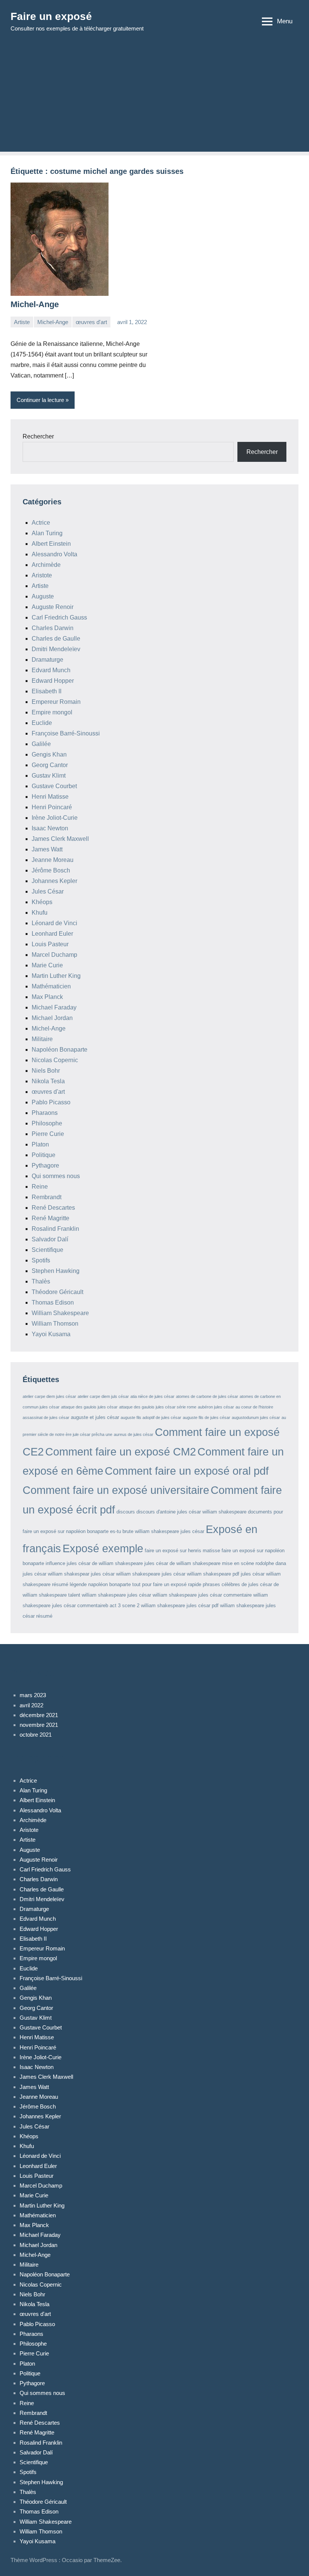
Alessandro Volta (54, 554)
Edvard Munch (51, 670)
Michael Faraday (54, 1007)
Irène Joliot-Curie (55, 818)
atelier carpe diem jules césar (49, 1396)
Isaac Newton (50, 828)
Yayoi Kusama (51, 1334)
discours (126, 1512)
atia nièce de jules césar (152, 1396)
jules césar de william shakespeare (105, 1563)
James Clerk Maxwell (60, 839)
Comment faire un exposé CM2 (121, 1452)
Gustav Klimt (49, 776)
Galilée (41, 744)
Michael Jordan (52, 1018)
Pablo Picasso (51, 1102)
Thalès (41, 1281)
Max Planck (47, 997)
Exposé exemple (103, 1548)
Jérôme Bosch (51, 870)
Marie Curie (47, 965)
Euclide (42, 723)
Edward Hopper (53, 681)
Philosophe (47, 1123)
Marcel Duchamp (54, 955)
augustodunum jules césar (256, 1417)
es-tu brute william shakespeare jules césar (157, 1531)
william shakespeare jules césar (116, 1595)
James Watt (47, 849)
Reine (40, 1187)
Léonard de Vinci (54, 923)
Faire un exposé (51, 16)
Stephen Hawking (56, 1271)
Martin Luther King (56, 976)
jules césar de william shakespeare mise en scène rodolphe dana (215, 1563)
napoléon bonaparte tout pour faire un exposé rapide (145, 1584)
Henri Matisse (50, 797)
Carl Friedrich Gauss (59, 617)
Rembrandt (47, 1197)
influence (55, 1563)
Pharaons (45, 1113)
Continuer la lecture (40, 400)
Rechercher (38, 436)
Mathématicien (51, 986)
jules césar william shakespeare (125, 1574)
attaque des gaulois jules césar (89, 1407)
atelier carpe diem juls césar (103, 1396)
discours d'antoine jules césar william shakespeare (191, 1512)
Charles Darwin (53, 628)
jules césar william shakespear (56, 1574)
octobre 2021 (36, 1735)
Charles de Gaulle (56, 639)
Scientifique (47, 1250)
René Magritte (50, 1218)
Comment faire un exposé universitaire (116, 1490)
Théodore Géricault (57, 1292)
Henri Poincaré (52, 807)
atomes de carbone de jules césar (207, 1396)
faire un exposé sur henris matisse (182, 1551)
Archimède (46, 565)
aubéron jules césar (216, 1407)
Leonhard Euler (52, 934)
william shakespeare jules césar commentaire (202, 1595)
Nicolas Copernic (55, 1060)
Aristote (42, 575)
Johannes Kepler (54, 881)
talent (74, 1595)
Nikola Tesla (48, 1081)
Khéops (42, 902)
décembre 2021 (39, 1715)
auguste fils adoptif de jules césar (151, 1417)
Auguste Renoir (53, 607)
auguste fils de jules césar (207, 1417)
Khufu (40, 913)
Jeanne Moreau (53, 860)
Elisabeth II (47, 691)
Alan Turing (47, 533)
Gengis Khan (49, 754)
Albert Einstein (51, 544)
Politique (44, 1155)
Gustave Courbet (54, 786)
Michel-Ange (35, 304)
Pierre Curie (48, 1134)
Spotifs (41, 1260)
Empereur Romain (56, 702)
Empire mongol (52, 712)
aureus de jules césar (134, 1434)
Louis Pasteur (50, 944)
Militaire (42, 1039)
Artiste (22, 322)
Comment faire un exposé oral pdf (187, 1471)
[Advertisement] (154, 99)
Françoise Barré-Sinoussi (66, 733)
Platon (40, 1144)
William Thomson (55, 1324)
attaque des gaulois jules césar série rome (158, 1407)
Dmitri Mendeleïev (56, 649)
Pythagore (45, 1165)
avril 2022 (31, 1705)
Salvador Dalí (50, 1239)
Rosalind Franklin (55, 1229)
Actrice (41, 523)
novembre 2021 (39, 1725)
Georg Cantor (50, 765)
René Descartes (53, 1208)
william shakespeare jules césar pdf (180, 1605)
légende (78, 1584)
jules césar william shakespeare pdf (200, 1574)
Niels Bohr (46, 1071)
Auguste (43, 596)
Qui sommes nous (56, 1176)
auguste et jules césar (95, 1417)
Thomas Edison (53, 1302)
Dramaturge (47, 660)
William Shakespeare (60, 1313)
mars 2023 (33, 1695)
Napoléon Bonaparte (60, 1050)
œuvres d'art (91, 322)
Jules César (48, 891)
